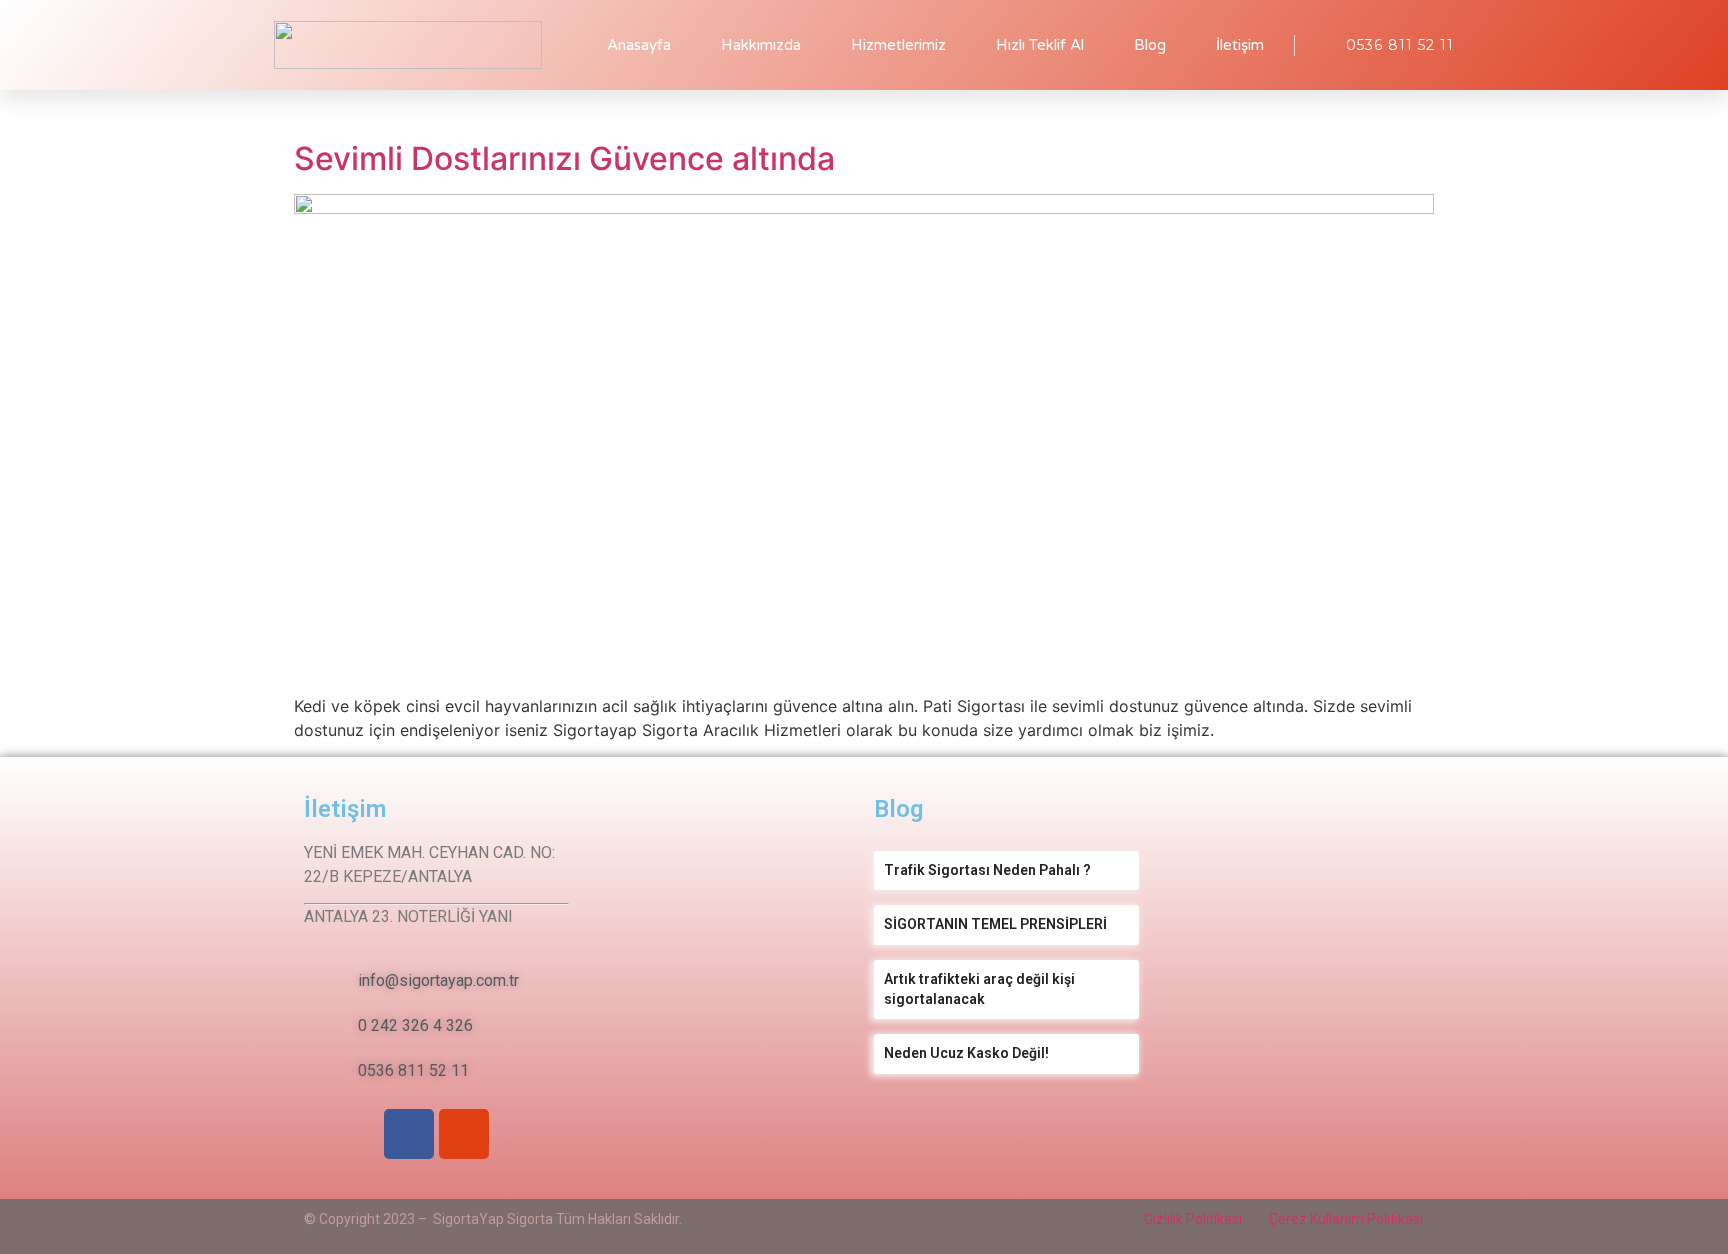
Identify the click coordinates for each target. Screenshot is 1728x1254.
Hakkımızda (761, 45)
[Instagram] (464, 1134)
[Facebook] (409, 1134)
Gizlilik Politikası (1193, 1219)
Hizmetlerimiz (898, 45)
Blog (1150, 45)
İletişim (1240, 45)
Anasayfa (639, 45)
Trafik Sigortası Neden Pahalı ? (987, 870)
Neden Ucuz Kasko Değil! (966, 1053)
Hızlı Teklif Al (1040, 45)
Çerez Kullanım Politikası (1346, 1219)
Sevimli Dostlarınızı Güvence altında (564, 158)
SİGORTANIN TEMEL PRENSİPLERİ (995, 924)
